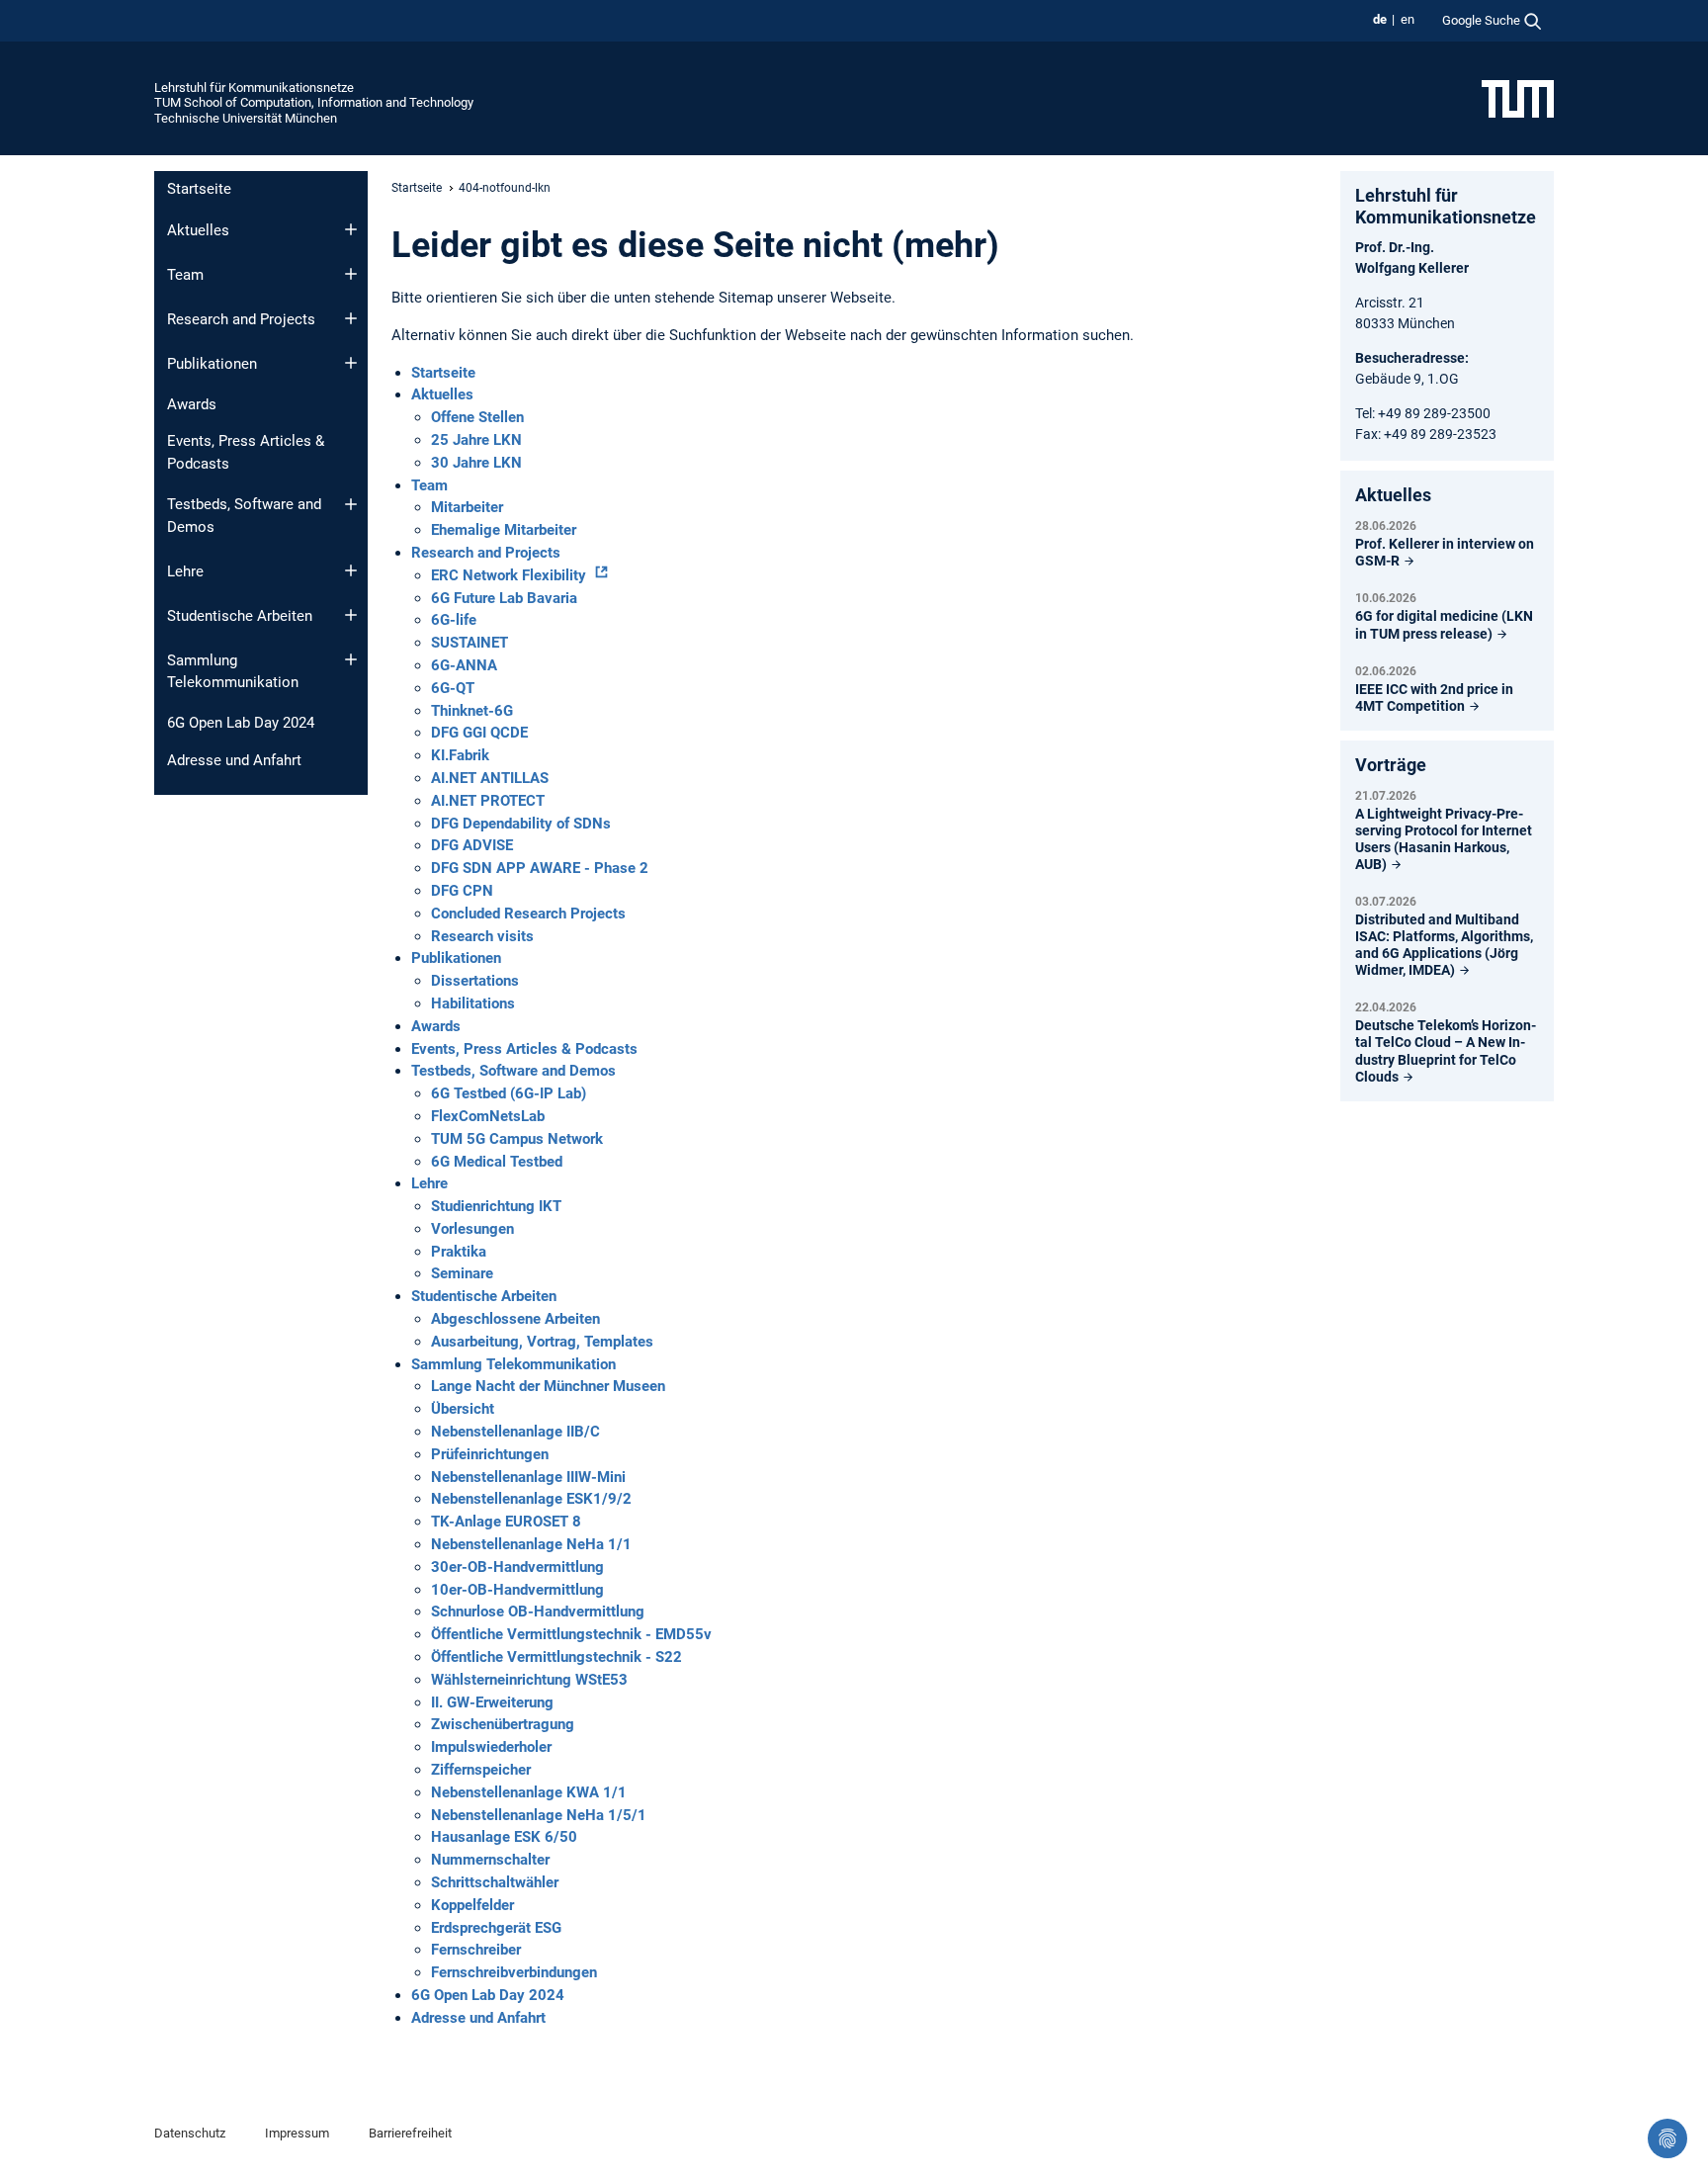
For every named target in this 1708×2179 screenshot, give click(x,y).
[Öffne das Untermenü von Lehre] (351, 570)
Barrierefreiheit (410, 2133)
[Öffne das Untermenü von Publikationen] (351, 363)
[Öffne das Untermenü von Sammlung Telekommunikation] (351, 659)
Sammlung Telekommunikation (233, 672)
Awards (192, 404)
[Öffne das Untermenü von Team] (351, 274)
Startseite (199, 189)
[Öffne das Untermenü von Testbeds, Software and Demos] (351, 504)
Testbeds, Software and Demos (244, 516)
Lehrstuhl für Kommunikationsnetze (254, 87)
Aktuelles (198, 230)
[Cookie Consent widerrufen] (1667, 2138)
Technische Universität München (246, 118)
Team (185, 275)
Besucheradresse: (1412, 358)
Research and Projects (241, 319)
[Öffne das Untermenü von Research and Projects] (351, 318)
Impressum (297, 2133)
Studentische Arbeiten (240, 616)
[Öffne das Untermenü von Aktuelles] (351, 229)
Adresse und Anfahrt (234, 760)
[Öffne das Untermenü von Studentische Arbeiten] (351, 615)
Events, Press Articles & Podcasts (246, 452)
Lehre (185, 571)
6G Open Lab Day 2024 (241, 723)
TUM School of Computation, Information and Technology (314, 102)
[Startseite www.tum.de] (1518, 98)
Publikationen (212, 364)
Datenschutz (190, 2133)
